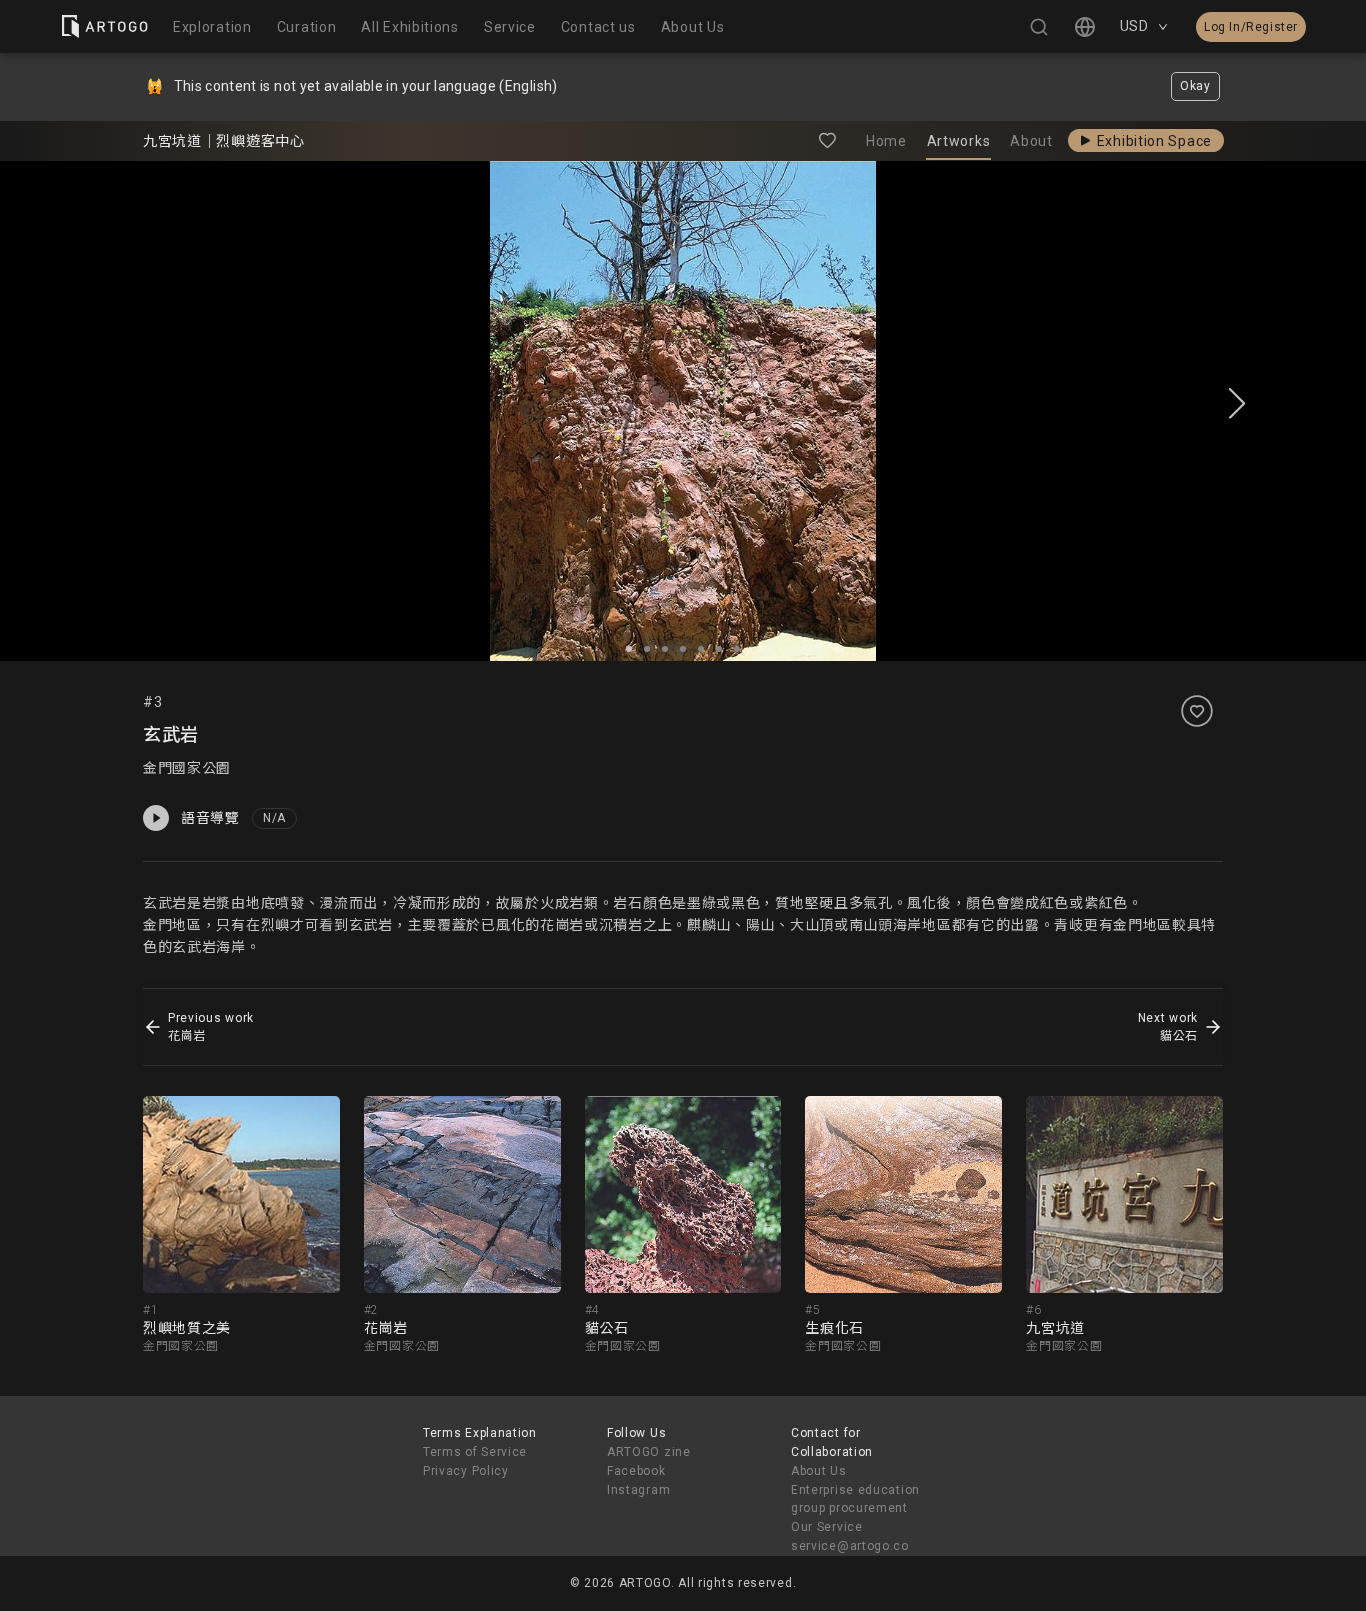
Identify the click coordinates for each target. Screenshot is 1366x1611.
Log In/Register (1251, 27)
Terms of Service (475, 1452)
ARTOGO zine (649, 1452)
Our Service (827, 1527)
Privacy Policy (466, 1471)
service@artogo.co (850, 1546)
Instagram (638, 1490)
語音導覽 (210, 818)
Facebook (636, 1471)
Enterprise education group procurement (855, 1499)
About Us (819, 1471)
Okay (1195, 86)
